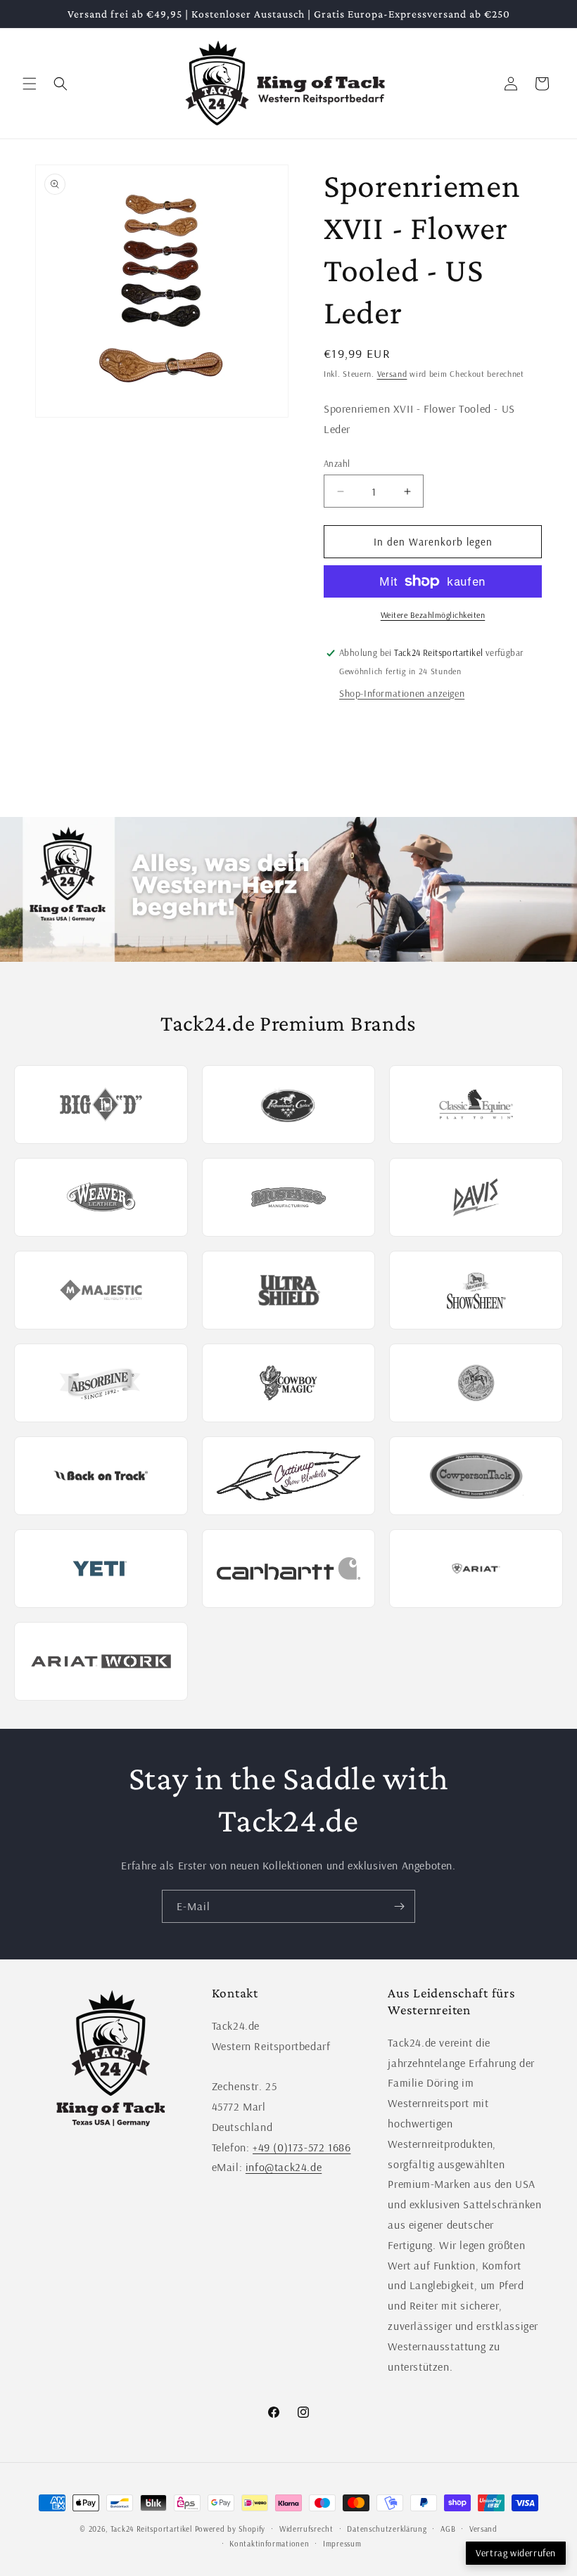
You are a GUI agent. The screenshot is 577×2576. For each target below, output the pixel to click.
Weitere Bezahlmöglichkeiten (433, 615)
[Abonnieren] (399, 1906)
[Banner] (288, 890)
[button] (30, 84)
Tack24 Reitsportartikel (151, 2529)
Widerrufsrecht (306, 2529)
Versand (392, 374)
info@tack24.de (284, 2167)
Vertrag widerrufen (516, 2553)
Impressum (342, 2544)
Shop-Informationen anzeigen (402, 693)
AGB (448, 2529)
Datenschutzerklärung (387, 2529)
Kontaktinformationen (269, 2544)
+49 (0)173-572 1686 (302, 2147)
